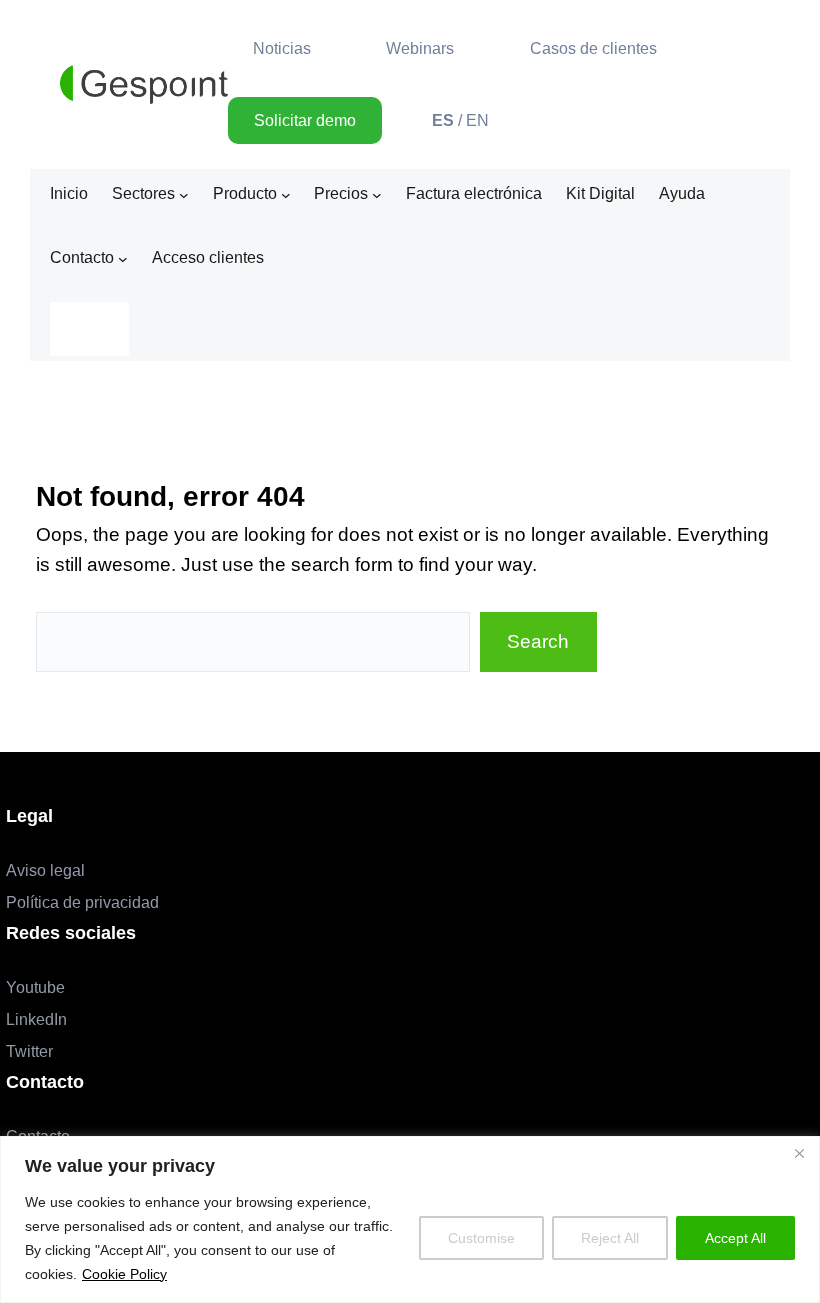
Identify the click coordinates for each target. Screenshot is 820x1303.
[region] (410, 1219)
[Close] (799, 1153)
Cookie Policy (124, 1274)
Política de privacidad (82, 902)
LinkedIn (36, 1019)
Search (538, 641)
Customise (481, 1238)
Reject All (610, 1238)
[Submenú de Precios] (377, 194)
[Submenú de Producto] (286, 194)
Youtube (35, 987)
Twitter (29, 1051)
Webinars (420, 48)
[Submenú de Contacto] (123, 258)
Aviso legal (45, 870)
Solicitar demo (305, 120)
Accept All (735, 1238)
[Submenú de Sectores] (184, 194)
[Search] (89, 329)
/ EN (460, 120)
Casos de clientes (593, 48)
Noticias (282, 48)
